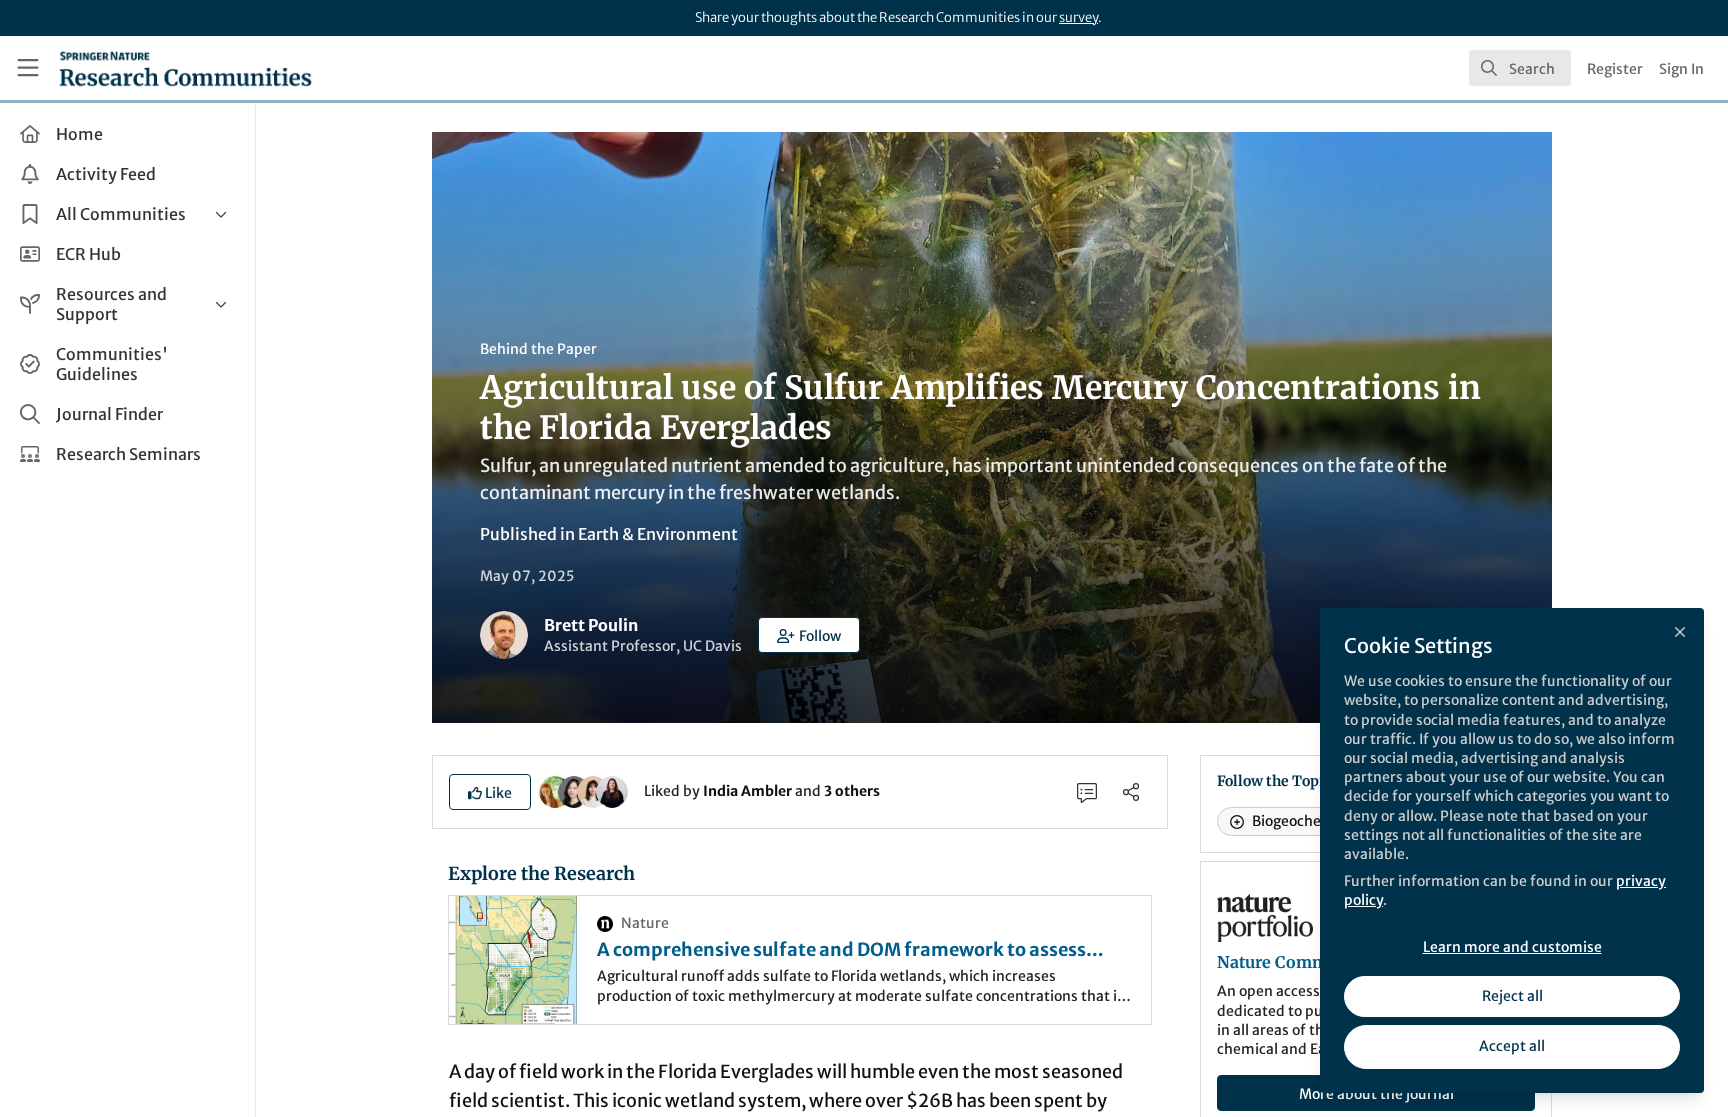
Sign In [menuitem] (1681, 69)
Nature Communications (1314, 962)
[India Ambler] (555, 790)
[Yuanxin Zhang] (593, 790)
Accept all (1512, 1046)
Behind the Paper (538, 349)
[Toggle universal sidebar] (28, 68)
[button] (809, 635)
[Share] (1131, 792)
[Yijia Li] (574, 790)
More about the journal (1376, 1094)
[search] (1520, 68)
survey (1078, 17)
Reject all (1512, 996)
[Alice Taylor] (612, 790)
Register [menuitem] (1615, 69)
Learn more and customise (1512, 947)
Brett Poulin (591, 625)
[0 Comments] (1087, 792)
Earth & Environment (658, 534)
